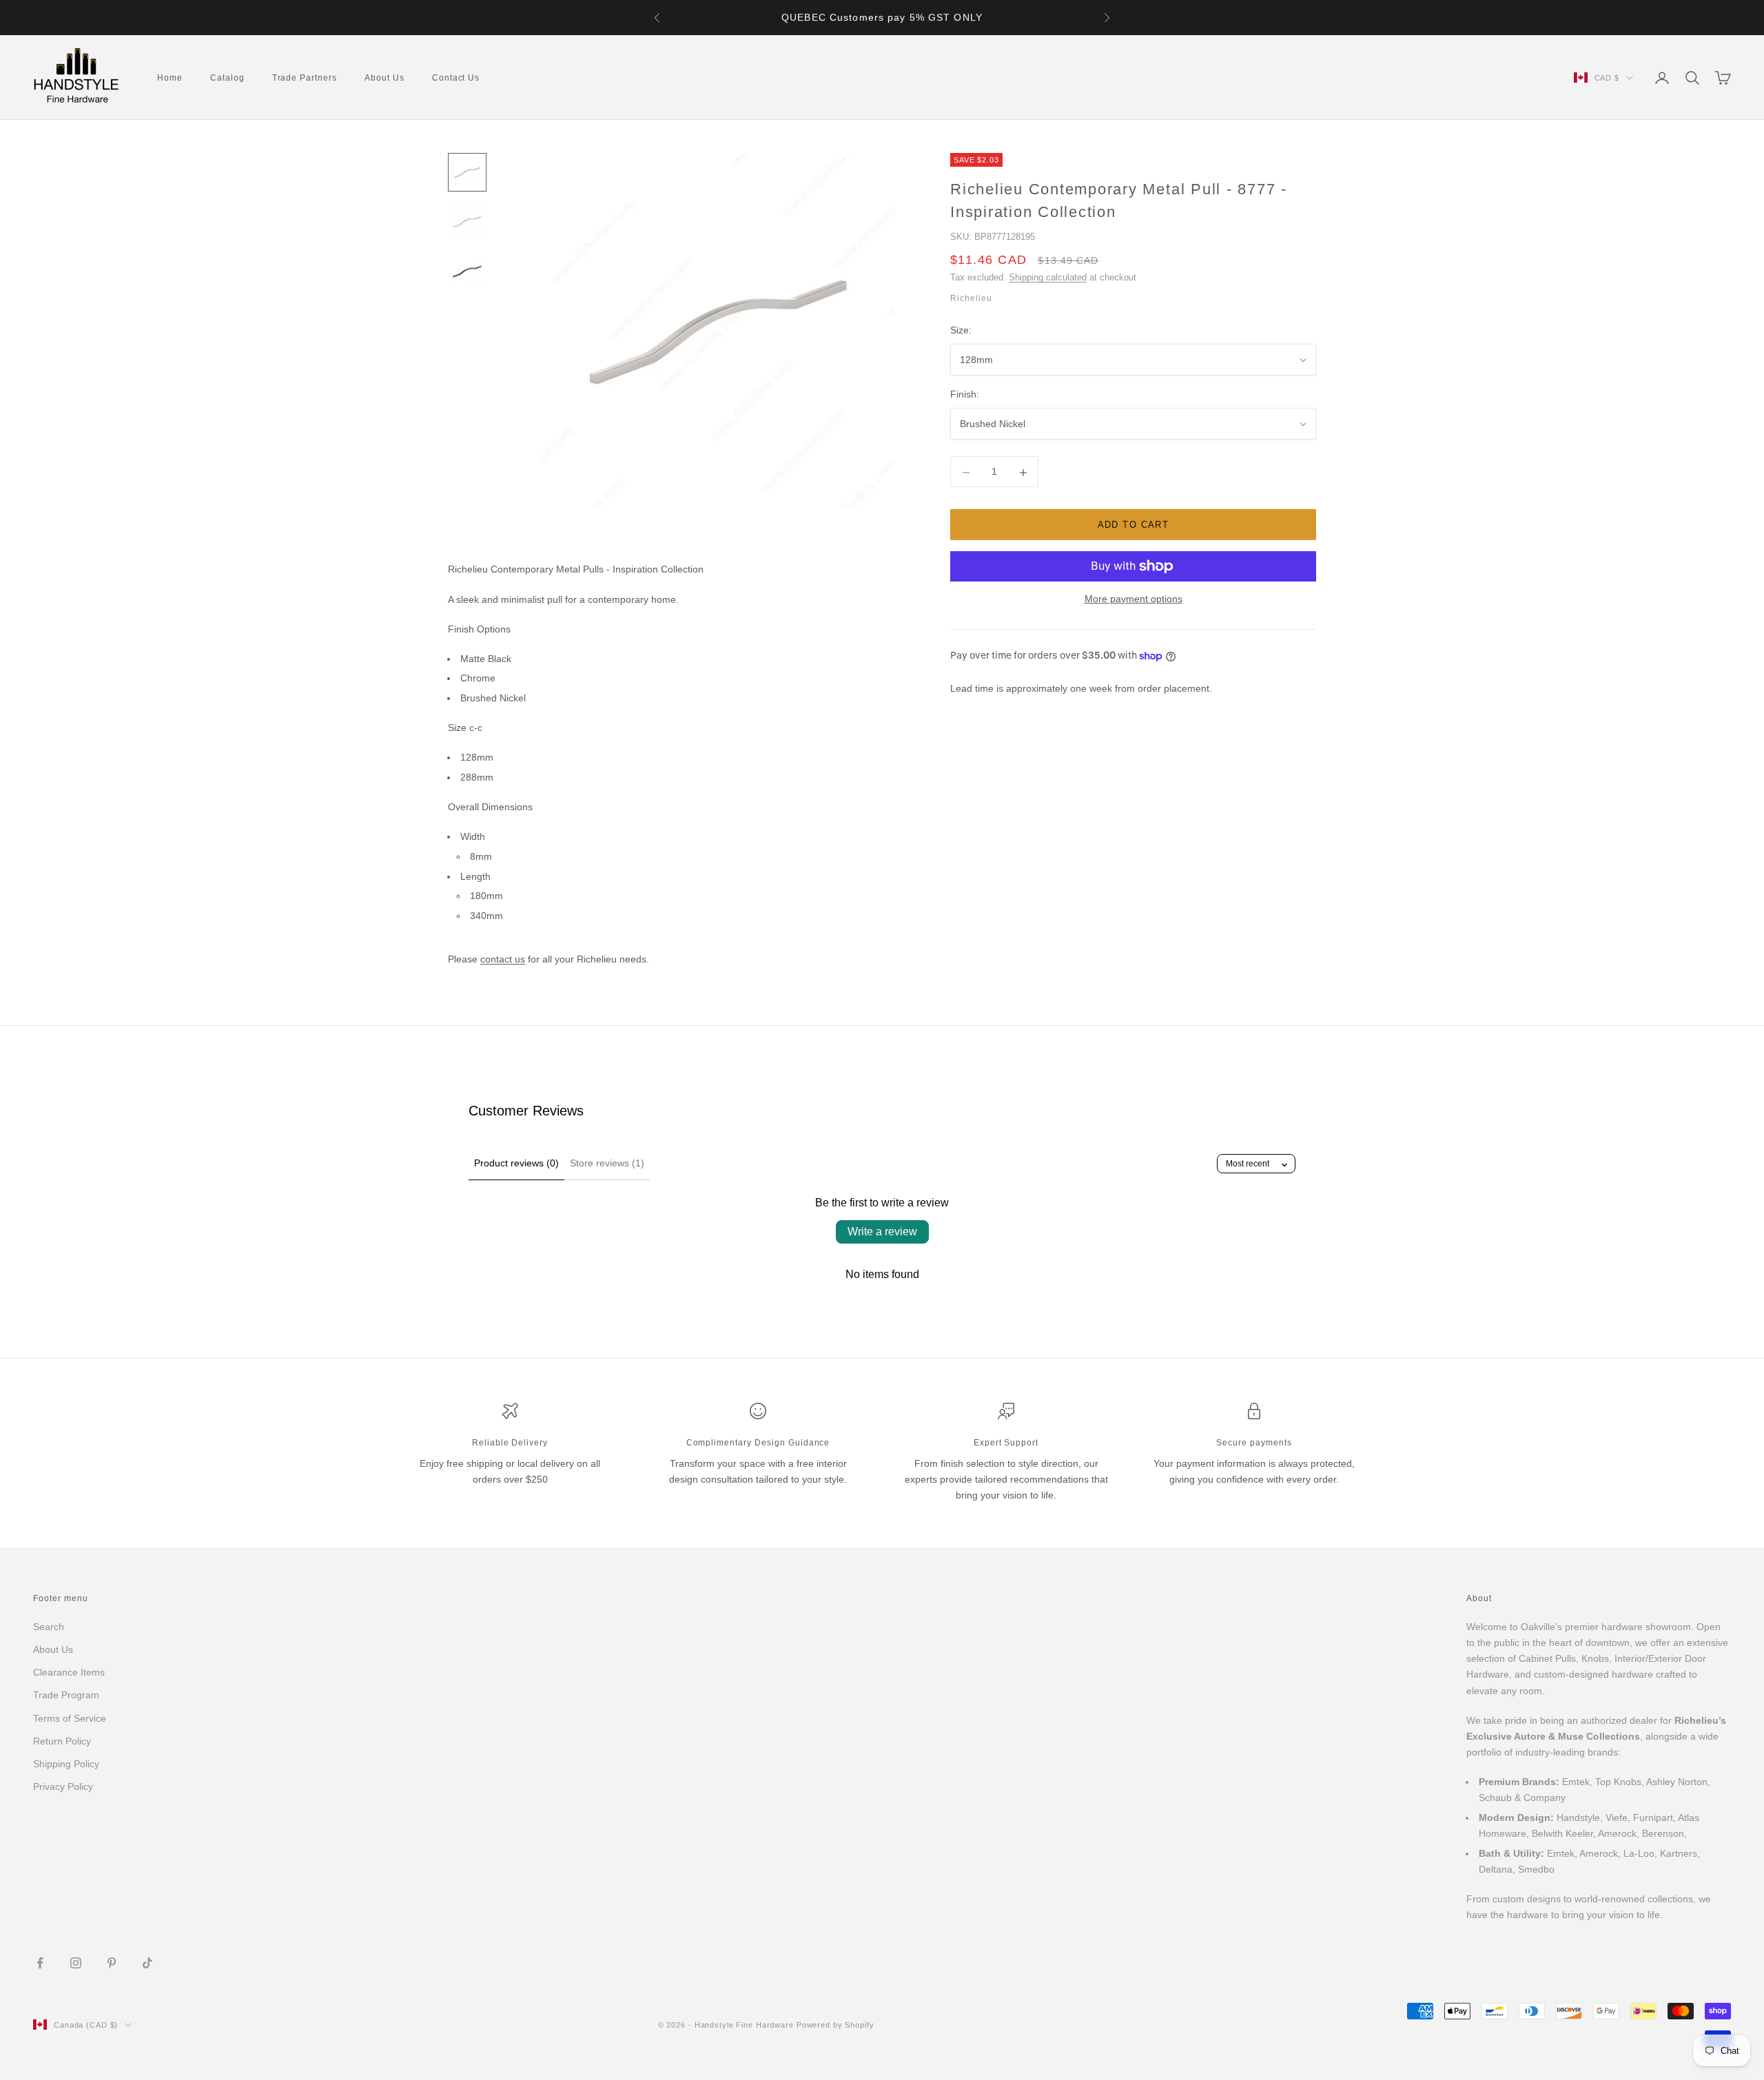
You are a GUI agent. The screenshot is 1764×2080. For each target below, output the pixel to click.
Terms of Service (70, 1718)
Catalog (227, 78)
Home (170, 78)
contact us (503, 959)
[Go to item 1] (467, 172)
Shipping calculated (1048, 278)
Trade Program (66, 1695)
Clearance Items (69, 1672)
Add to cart (1134, 525)
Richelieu (971, 299)
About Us (384, 78)
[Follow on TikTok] (147, 1963)
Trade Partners (305, 78)
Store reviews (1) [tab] (607, 1163)
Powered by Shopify (835, 2025)
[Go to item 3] (467, 271)
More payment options (1134, 599)
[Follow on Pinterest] (112, 1963)
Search (49, 1627)
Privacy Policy (63, 1786)
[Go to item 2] (467, 222)
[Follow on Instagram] (76, 1963)
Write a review (882, 1232)
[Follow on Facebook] (40, 1963)
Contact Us (456, 78)
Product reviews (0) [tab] (516, 1163)
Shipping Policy (66, 1764)
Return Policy (62, 1741)
